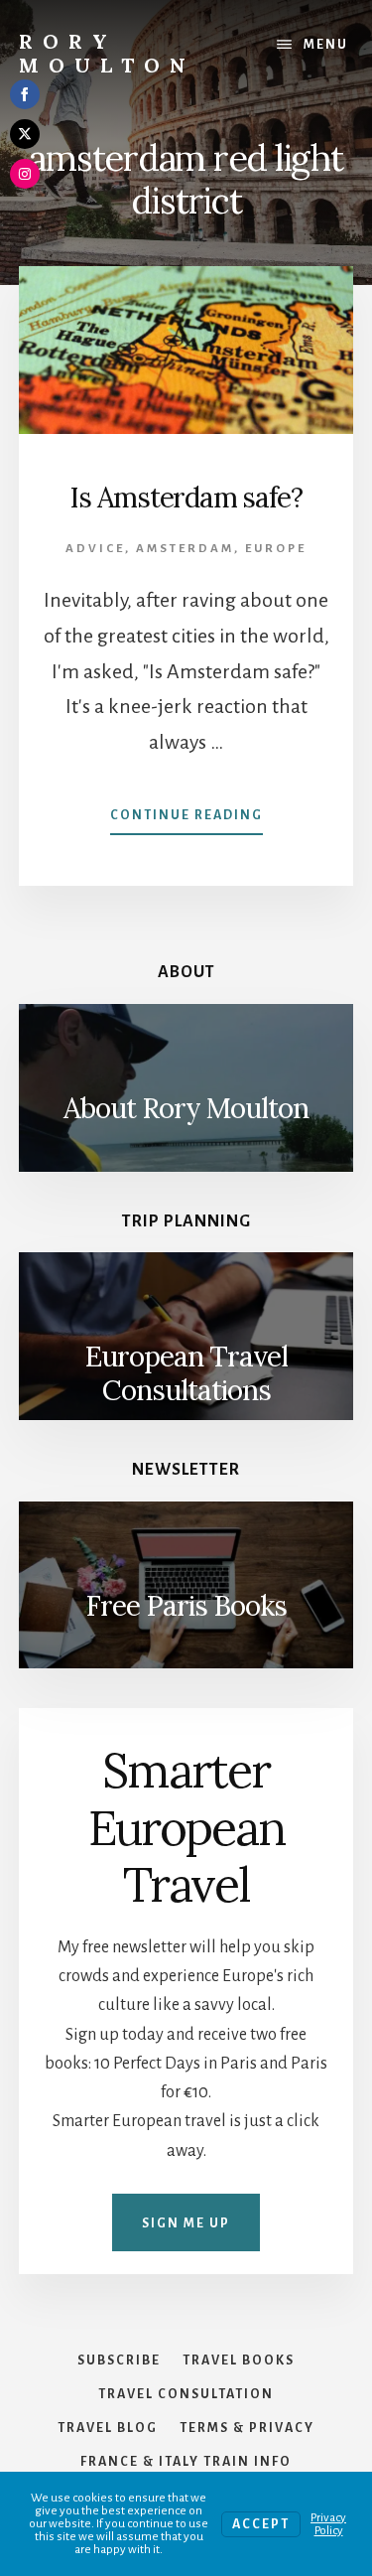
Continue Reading (186, 821)
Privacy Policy (328, 2524)
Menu (326, 45)
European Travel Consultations (186, 1373)
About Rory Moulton (186, 1108)
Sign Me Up (186, 2223)
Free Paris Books (186, 1606)
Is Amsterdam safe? (186, 498)
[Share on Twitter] (25, 134)
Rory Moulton (107, 53)
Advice (95, 549)
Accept (261, 2524)
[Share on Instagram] (25, 174)
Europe (276, 549)
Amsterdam (185, 549)
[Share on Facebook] (25, 94)
